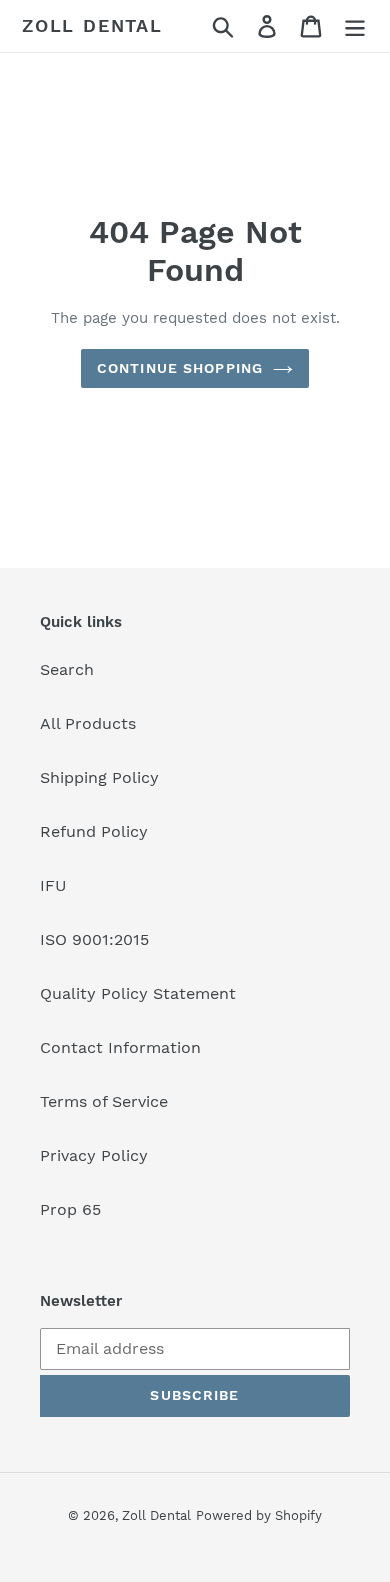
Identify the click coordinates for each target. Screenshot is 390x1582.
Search (67, 669)
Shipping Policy (99, 777)
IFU (53, 885)
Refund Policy (94, 831)
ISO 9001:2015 (94, 939)
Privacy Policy (94, 1155)
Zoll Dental (92, 25)
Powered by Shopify (259, 1515)
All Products (88, 723)
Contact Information (120, 1047)
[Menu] (355, 26)
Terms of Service (104, 1101)
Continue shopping (180, 368)
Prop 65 (70, 1209)
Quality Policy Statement (138, 993)
